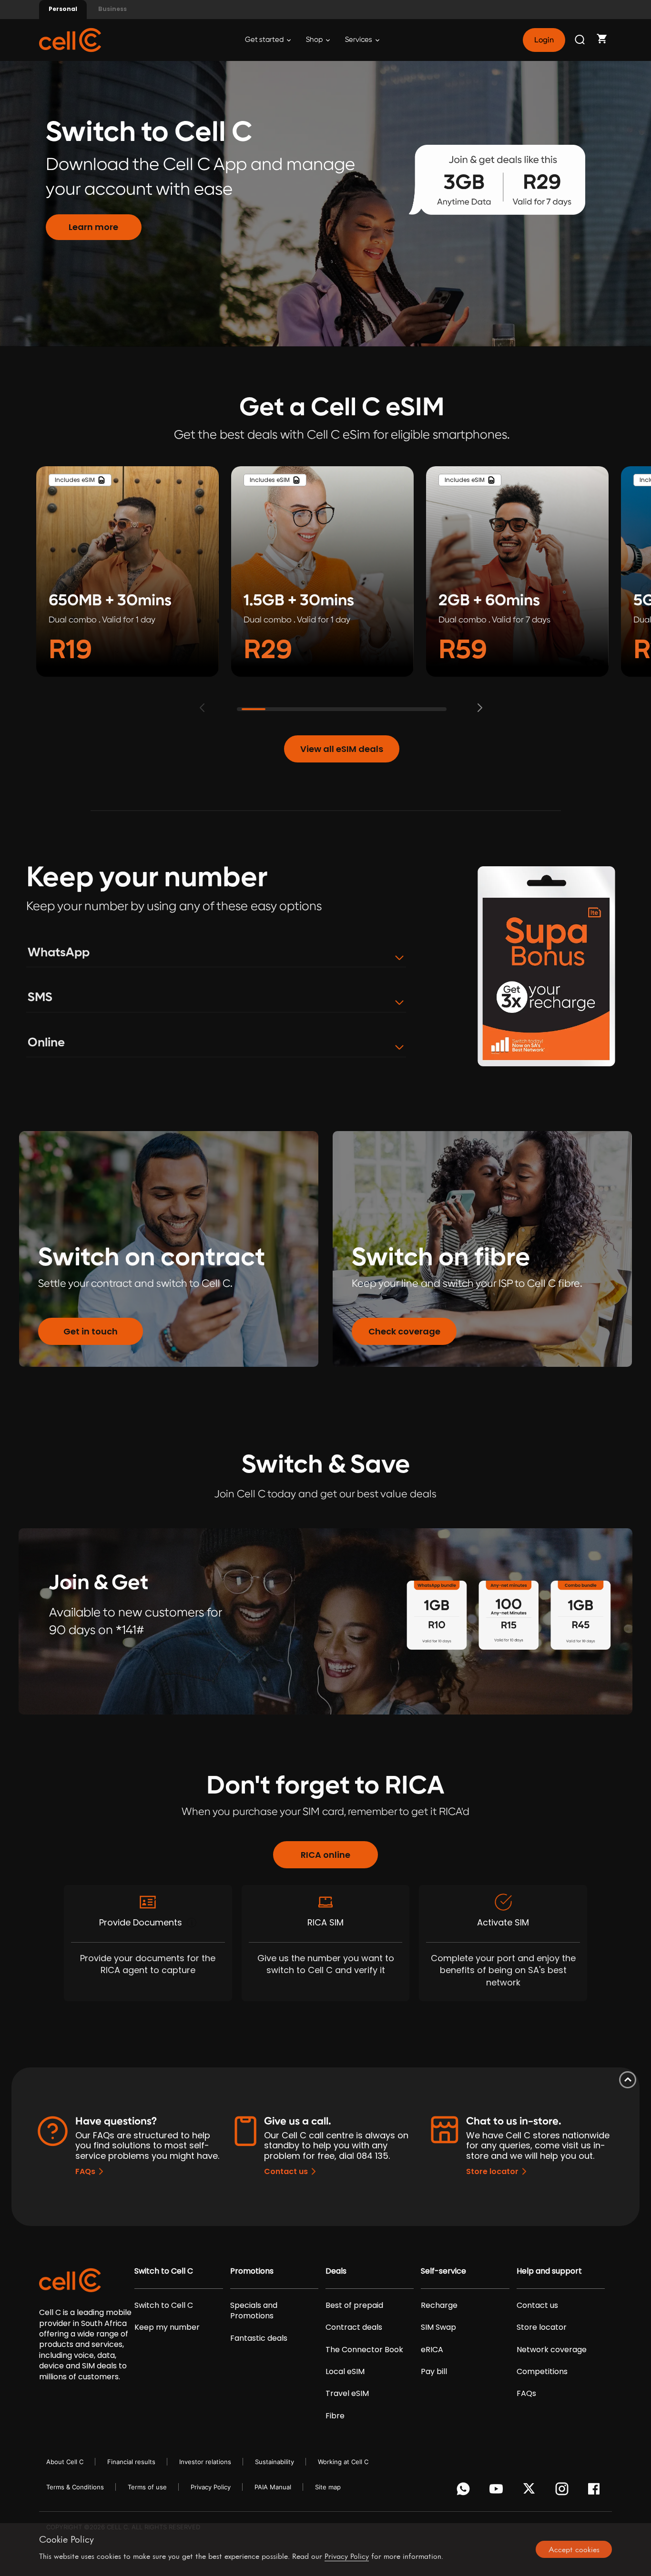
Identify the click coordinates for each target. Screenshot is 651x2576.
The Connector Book (364, 2350)
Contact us (286, 2171)
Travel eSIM (347, 2394)
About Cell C (65, 2462)
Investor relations (205, 2462)
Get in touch (91, 1331)
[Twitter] (531, 2491)
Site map (328, 2487)
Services (359, 40)
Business (112, 9)
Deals (336, 2271)
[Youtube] (498, 2491)
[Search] (580, 40)
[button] (484, 708)
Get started (265, 40)
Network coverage (552, 2350)
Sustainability (275, 2462)
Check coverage (404, 1331)
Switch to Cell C (164, 2271)
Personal (63, 9)
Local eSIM (345, 2372)
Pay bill (434, 2372)
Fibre (335, 2416)
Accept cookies (574, 2549)
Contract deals (354, 2327)
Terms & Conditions (75, 2487)
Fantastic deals (259, 2338)
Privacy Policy (211, 2487)
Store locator (492, 2171)
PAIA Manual (273, 2487)
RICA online (325, 1855)
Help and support (549, 2271)
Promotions (252, 2271)
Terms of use (147, 2487)
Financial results (131, 2462)
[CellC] (70, 39)
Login (544, 40)
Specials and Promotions (254, 2311)
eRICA (432, 2350)
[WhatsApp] (465, 2491)
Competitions (542, 2372)
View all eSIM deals (342, 749)
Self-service (443, 2271)
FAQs (85, 2171)
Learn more (93, 227)
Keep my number (167, 2327)
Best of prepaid (354, 2305)
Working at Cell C (343, 2462)
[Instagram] (564, 2491)
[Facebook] (596, 2491)
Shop (315, 40)
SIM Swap (438, 2327)
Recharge (439, 2305)
